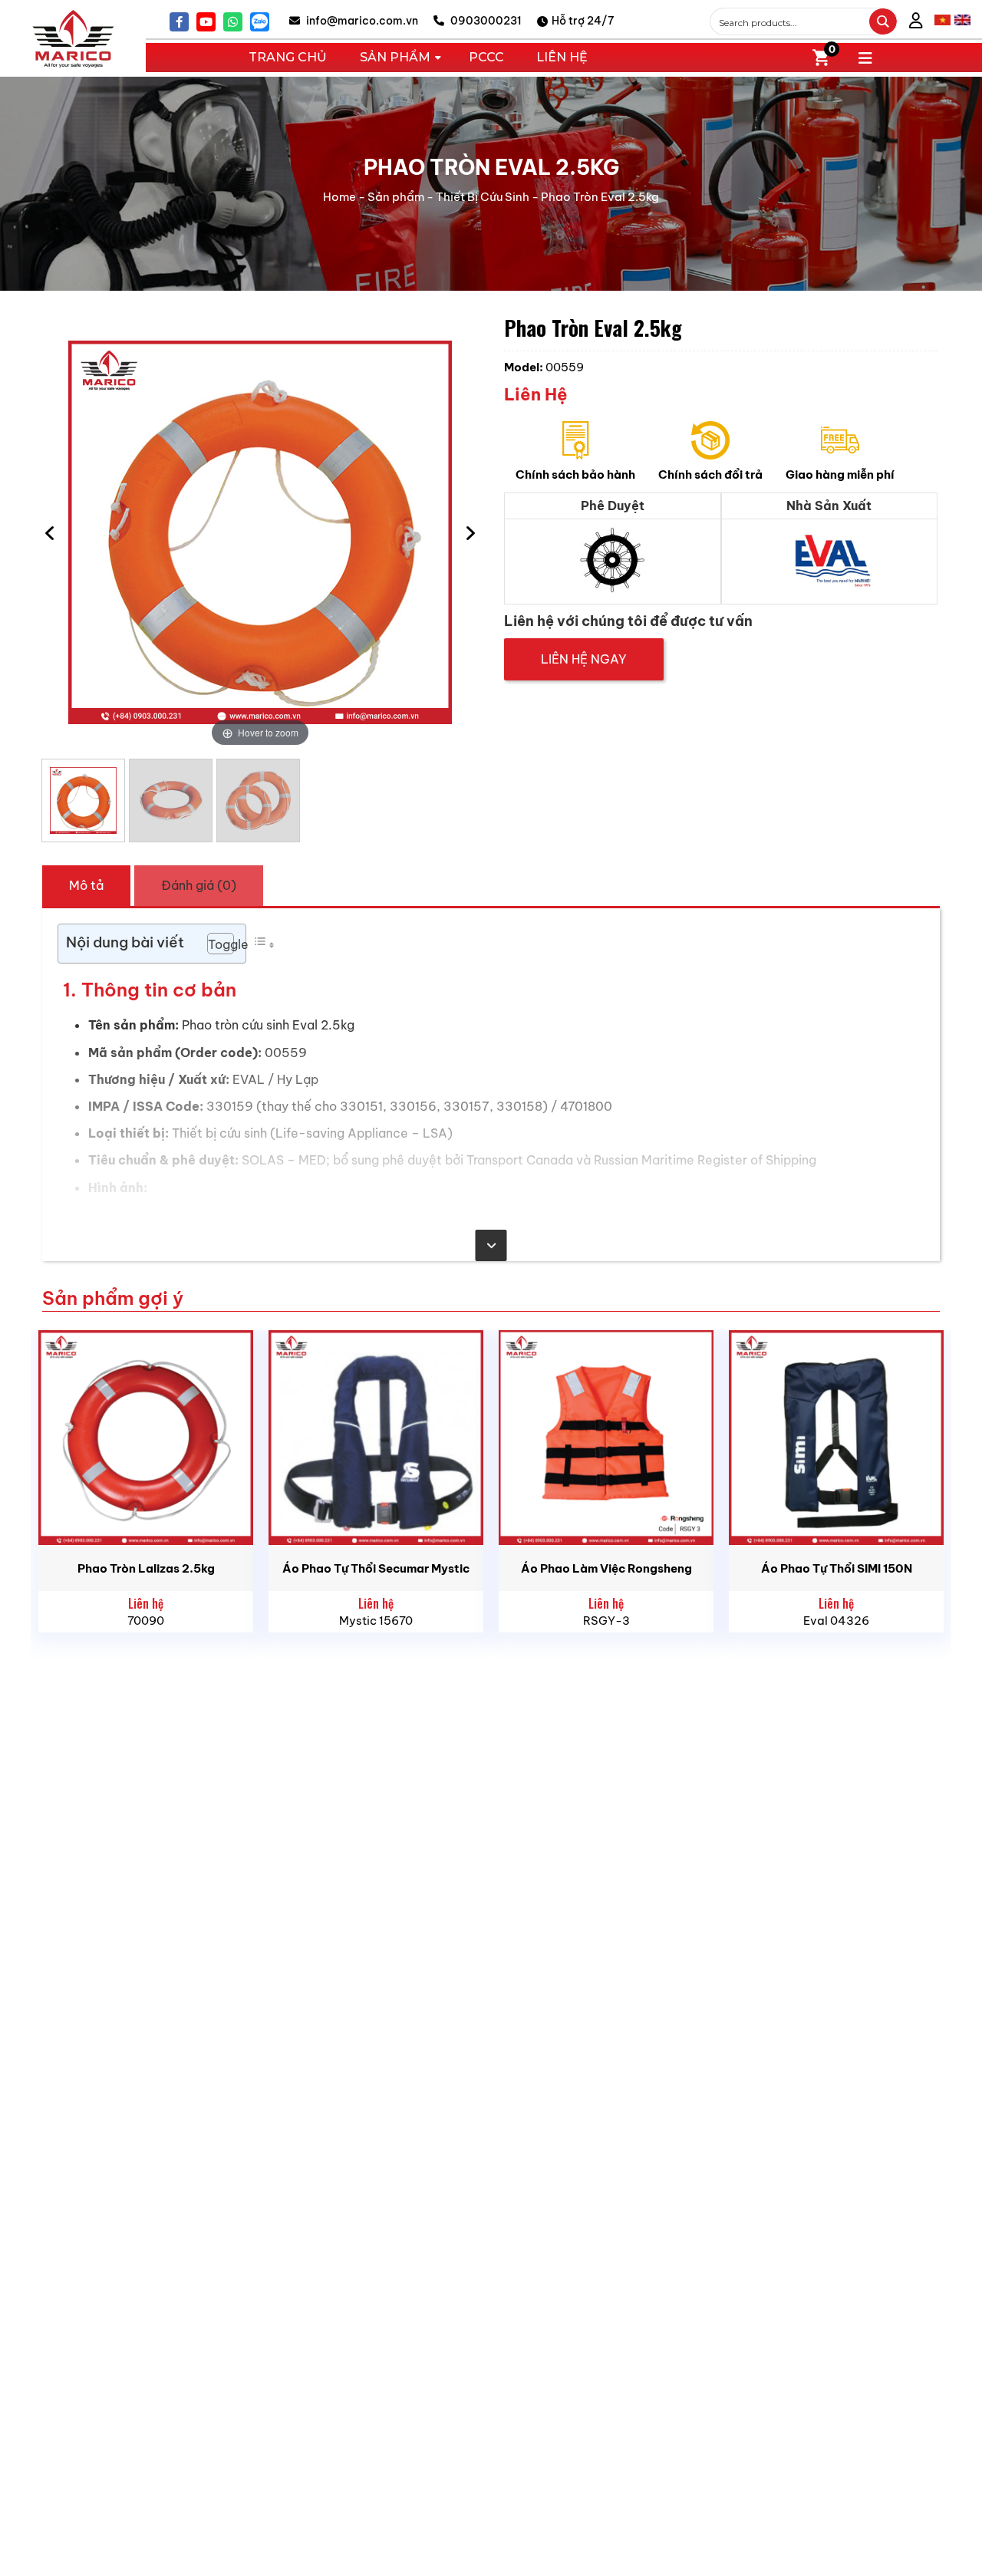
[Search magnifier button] (883, 21)
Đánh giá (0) (199, 885)
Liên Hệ (562, 57)
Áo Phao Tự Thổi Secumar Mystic (376, 1568)
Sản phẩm (396, 197)
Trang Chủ (288, 57)
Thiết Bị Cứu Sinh (483, 197)
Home (339, 197)
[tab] (86, 885)
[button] (213, 944)
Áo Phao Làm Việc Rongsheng (606, 1568)
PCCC (486, 57)
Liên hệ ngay (584, 659)
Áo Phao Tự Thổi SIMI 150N (837, 1568)
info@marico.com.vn (361, 21)
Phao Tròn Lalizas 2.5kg (146, 1568)
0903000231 (485, 21)
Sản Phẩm (395, 57)
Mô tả (86, 885)
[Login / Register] (916, 22)
